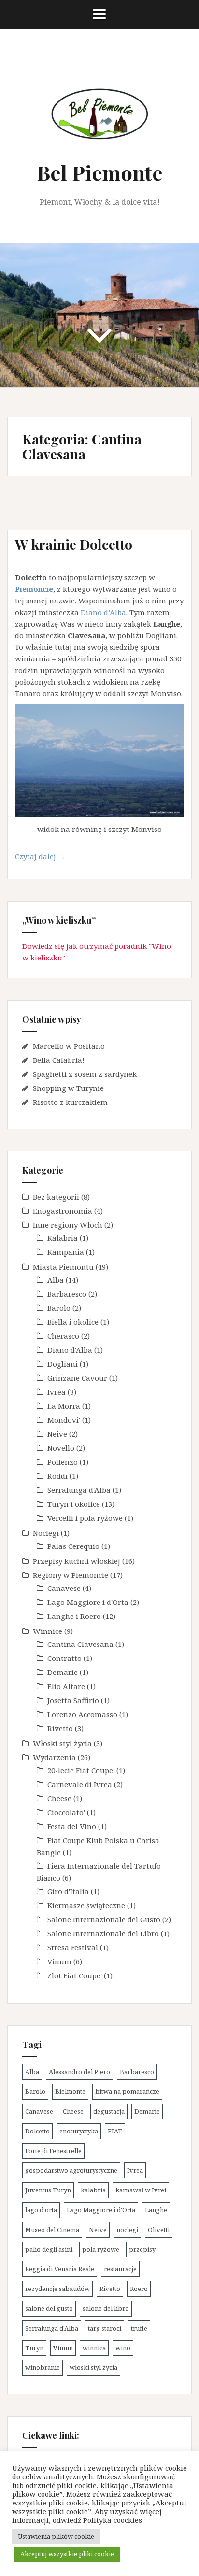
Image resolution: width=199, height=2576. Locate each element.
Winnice (48, 1631)
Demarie (63, 1672)
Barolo (59, 1308)
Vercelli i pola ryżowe (85, 1518)
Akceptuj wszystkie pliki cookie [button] (67, 2554)
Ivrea (57, 1392)
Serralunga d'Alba (79, 1490)
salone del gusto (49, 2308)
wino (123, 2348)
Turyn (34, 2348)
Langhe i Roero (74, 1616)
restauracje (120, 2269)
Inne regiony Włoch (68, 1225)
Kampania (66, 1252)
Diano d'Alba (70, 1350)
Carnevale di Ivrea (80, 1784)
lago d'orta (41, 2210)
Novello (61, 1448)
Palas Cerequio (73, 1546)
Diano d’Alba (103, 612)
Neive (57, 1434)
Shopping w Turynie (68, 1088)
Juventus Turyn (48, 2190)
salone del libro (106, 2308)
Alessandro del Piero (79, 2072)
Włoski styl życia (62, 1743)
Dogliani (63, 1364)
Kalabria (63, 1238)
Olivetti (159, 2230)
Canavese (64, 1588)
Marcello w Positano (69, 1046)
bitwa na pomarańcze (127, 2091)
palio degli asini (49, 2249)
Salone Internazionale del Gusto (104, 1919)
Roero (139, 2289)
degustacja (109, 2111)
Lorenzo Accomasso (82, 1714)
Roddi (57, 1476)
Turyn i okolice (74, 1504)
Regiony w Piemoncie (71, 1575)
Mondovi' (64, 1420)
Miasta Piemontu (63, 1267)
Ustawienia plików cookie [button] (56, 2536)
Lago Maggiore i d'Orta (88, 1602)
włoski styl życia (93, 2367)
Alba (56, 1280)
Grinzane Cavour (77, 1378)
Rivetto (60, 1728)
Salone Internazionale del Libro (103, 1933)
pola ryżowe (101, 2249)
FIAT (115, 2131)
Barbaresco (67, 1294)
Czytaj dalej (53, 859)
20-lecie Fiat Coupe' (81, 1770)
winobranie (43, 2367)
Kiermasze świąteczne (86, 1905)
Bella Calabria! (59, 1060)
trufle (139, 2328)
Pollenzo (63, 1462)
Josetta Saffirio (73, 1700)
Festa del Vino (72, 1826)
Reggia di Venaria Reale (60, 2269)
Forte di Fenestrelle (53, 2151)
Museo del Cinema (52, 2230)
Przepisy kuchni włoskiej (77, 1561)
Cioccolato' (66, 1812)
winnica (94, 2348)
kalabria (93, 2190)
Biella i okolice (73, 1322)
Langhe (156, 2210)
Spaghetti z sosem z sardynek (85, 1074)
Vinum (59, 1961)
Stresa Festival (73, 1947)
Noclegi (46, 1533)
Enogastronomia (63, 1211)
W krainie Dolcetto (74, 544)
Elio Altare (66, 1686)
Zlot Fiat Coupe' (75, 1975)
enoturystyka (79, 2131)
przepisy (142, 2249)
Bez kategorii (56, 1197)
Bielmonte (70, 2091)
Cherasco (63, 1336)
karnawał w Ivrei (141, 2190)
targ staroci (105, 2328)
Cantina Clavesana (80, 1644)
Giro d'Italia (68, 1891)
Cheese (59, 1798)
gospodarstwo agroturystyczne (71, 2170)
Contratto (64, 1658)
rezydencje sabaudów (57, 2289)
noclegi (127, 2230)
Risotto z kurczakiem (70, 1102)
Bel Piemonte (99, 172)
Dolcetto (37, 2131)
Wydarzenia (54, 1757)
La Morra (64, 1406)
